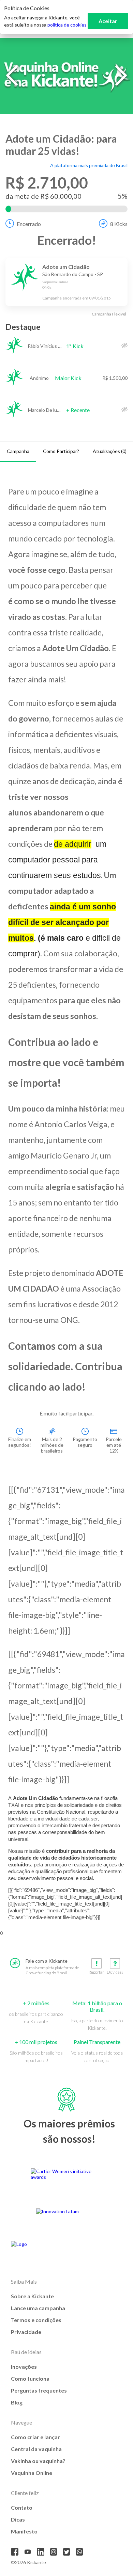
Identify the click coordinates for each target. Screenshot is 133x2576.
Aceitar (108, 21)
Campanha (18, 451)
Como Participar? (61, 451)
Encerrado (29, 224)
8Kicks (119, 224)
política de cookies (67, 25)
